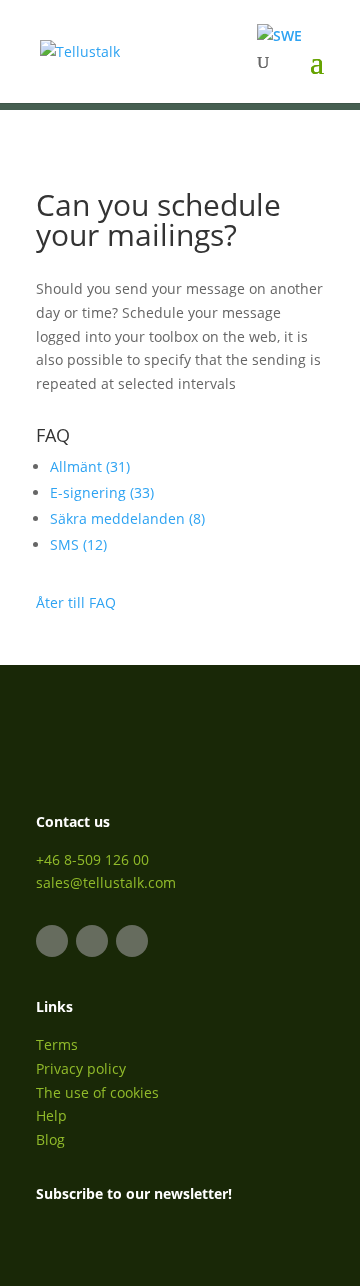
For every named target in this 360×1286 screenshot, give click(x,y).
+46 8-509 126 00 (92, 859)
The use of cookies (97, 1092)
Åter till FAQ (76, 602)
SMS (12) (78, 544)
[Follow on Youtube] (132, 941)
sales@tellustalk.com (106, 882)
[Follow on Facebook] (92, 941)
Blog (50, 1139)
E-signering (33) (102, 492)
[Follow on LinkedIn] (52, 941)
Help (51, 1115)
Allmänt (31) (90, 466)
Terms (57, 1044)
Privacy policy (81, 1068)
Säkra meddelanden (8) (127, 518)
